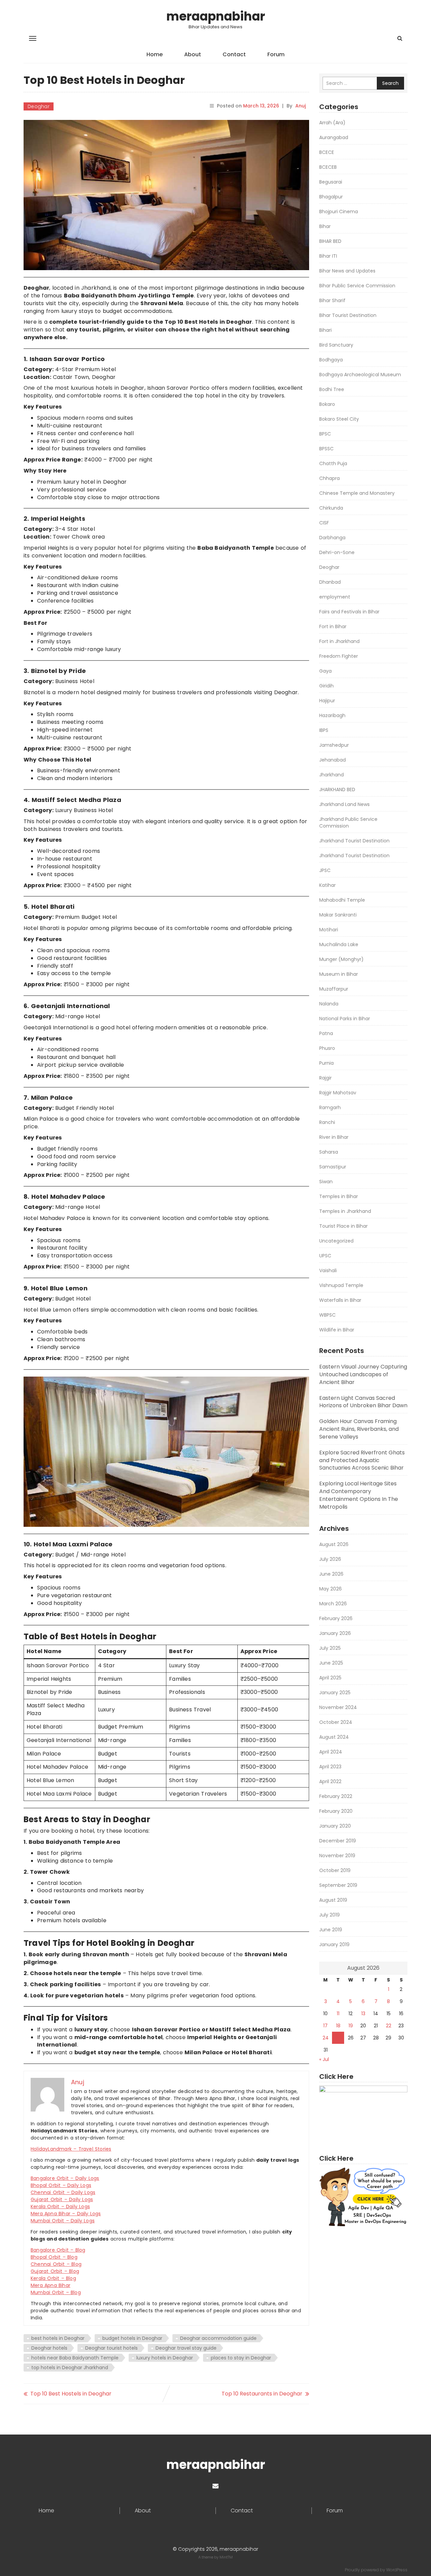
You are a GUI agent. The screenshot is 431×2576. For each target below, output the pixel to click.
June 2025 (331, 1663)
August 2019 (333, 1900)
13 (363, 2014)
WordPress (397, 2570)
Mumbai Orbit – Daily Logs (63, 2221)
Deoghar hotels (49, 2348)
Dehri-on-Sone (337, 552)
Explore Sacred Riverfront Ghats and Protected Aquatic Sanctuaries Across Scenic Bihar (362, 1460)
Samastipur (333, 1167)
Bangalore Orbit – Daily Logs (65, 2178)
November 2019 (337, 1856)
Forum (276, 54)
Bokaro (327, 404)
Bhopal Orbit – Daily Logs (61, 2185)
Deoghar (39, 106)
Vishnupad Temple (341, 1285)
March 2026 (333, 1604)
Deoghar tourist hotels (111, 2348)
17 (325, 2026)
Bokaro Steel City (339, 419)
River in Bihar (334, 1137)
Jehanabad (333, 760)
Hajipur (327, 701)
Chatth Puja (333, 463)
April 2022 (330, 1781)
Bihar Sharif (332, 300)
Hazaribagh (332, 715)
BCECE (327, 152)
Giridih (326, 686)
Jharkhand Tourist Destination (354, 841)
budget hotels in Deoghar (132, 2338)
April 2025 (330, 1678)
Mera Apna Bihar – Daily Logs (66, 2214)
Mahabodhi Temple (342, 900)
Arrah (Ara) (332, 123)
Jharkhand (331, 775)
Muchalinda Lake (339, 944)
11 (338, 2014)
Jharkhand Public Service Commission (348, 823)
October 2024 (336, 1722)
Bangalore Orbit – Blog (58, 2250)
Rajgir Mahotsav (338, 1093)
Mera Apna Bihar (51, 2285)
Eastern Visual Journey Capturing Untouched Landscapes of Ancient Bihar (363, 1374)
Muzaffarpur (334, 989)
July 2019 (329, 1915)
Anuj (301, 106)
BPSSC (326, 449)
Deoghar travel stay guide (186, 2348)
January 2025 (335, 1693)
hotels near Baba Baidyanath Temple (75, 2358)
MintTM (226, 2557)
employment (335, 597)
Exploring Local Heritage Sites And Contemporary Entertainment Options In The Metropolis (359, 1495)
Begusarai (331, 182)
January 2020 (335, 1826)
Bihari (325, 330)
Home (155, 54)
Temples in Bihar (339, 1196)
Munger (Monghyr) (341, 959)
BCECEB (328, 167)
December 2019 (338, 1841)
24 (326, 2038)
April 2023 (330, 1767)
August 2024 (334, 1737)
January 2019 (334, 1944)
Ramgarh (330, 1107)
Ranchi (327, 1122)
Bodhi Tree (332, 389)
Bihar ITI (328, 256)
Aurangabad (334, 137)
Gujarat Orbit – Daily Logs (62, 2199)
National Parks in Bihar (345, 1019)
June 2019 (331, 1930)
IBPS (324, 730)
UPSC (325, 1256)
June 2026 (331, 1574)
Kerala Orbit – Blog (53, 2278)
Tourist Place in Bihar (343, 1226)
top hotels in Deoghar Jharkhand (70, 2368)
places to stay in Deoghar (241, 2358)
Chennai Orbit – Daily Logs (63, 2192)
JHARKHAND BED (337, 790)
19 (351, 2026)
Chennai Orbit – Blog (56, 2264)
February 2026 (336, 1618)
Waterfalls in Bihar (340, 1300)
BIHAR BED (330, 241)
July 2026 (330, 1559)
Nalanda (329, 1004)
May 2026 (330, 1589)
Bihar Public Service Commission (357, 286)
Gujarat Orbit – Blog (55, 2271)
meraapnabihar (216, 16)
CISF (324, 523)
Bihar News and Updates (347, 271)
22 (389, 2026)
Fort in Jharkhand (339, 641)
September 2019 (338, 1885)
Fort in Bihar (333, 626)
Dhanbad (330, 582)
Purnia (326, 1063)
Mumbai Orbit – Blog (56, 2292)
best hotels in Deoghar (58, 2338)
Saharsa (329, 1152)
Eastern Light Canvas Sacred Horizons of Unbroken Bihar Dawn (363, 1402)
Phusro (327, 1048)
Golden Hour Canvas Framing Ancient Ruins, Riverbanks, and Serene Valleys (359, 1429)
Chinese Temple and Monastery (357, 493)
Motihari (329, 930)
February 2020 (336, 1811)
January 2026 (335, 1633)
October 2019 (335, 1870)
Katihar (327, 885)
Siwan (326, 1182)
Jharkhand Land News (344, 804)
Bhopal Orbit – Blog (54, 2257)
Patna (326, 1033)
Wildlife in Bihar (337, 1330)
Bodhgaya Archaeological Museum (360, 375)
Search (390, 83)
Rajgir (325, 1078)
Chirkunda (331, 508)
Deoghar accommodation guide (218, 2338)
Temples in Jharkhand (345, 1211)
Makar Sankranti (338, 915)
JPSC (325, 870)
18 (338, 2026)
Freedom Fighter (339, 656)
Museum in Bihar (339, 974)
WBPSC (327, 1315)
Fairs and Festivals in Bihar (349, 612)
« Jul (324, 2059)
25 (338, 2038)
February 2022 (336, 1796)
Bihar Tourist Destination (348, 315)
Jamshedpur (334, 745)
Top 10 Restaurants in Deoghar (262, 2394)
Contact (234, 54)
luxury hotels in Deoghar (165, 2358)
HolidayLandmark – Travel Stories (71, 2149)
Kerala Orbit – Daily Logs (60, 2207)
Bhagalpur (331, 197)
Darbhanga (332, 538)
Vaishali (328, 1270)
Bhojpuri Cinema (339, 212)
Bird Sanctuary (336, 345)
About (193, 54)
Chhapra (329, 478)
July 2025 (330, 1648)
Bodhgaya (331, 360)
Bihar (325, 226)
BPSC (325, 434)
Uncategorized (336, 1241)
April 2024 (331, 1752)
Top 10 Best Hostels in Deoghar (71, 2394)
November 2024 (338, 1707)
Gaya (325, 671)
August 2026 (334, 1544)
